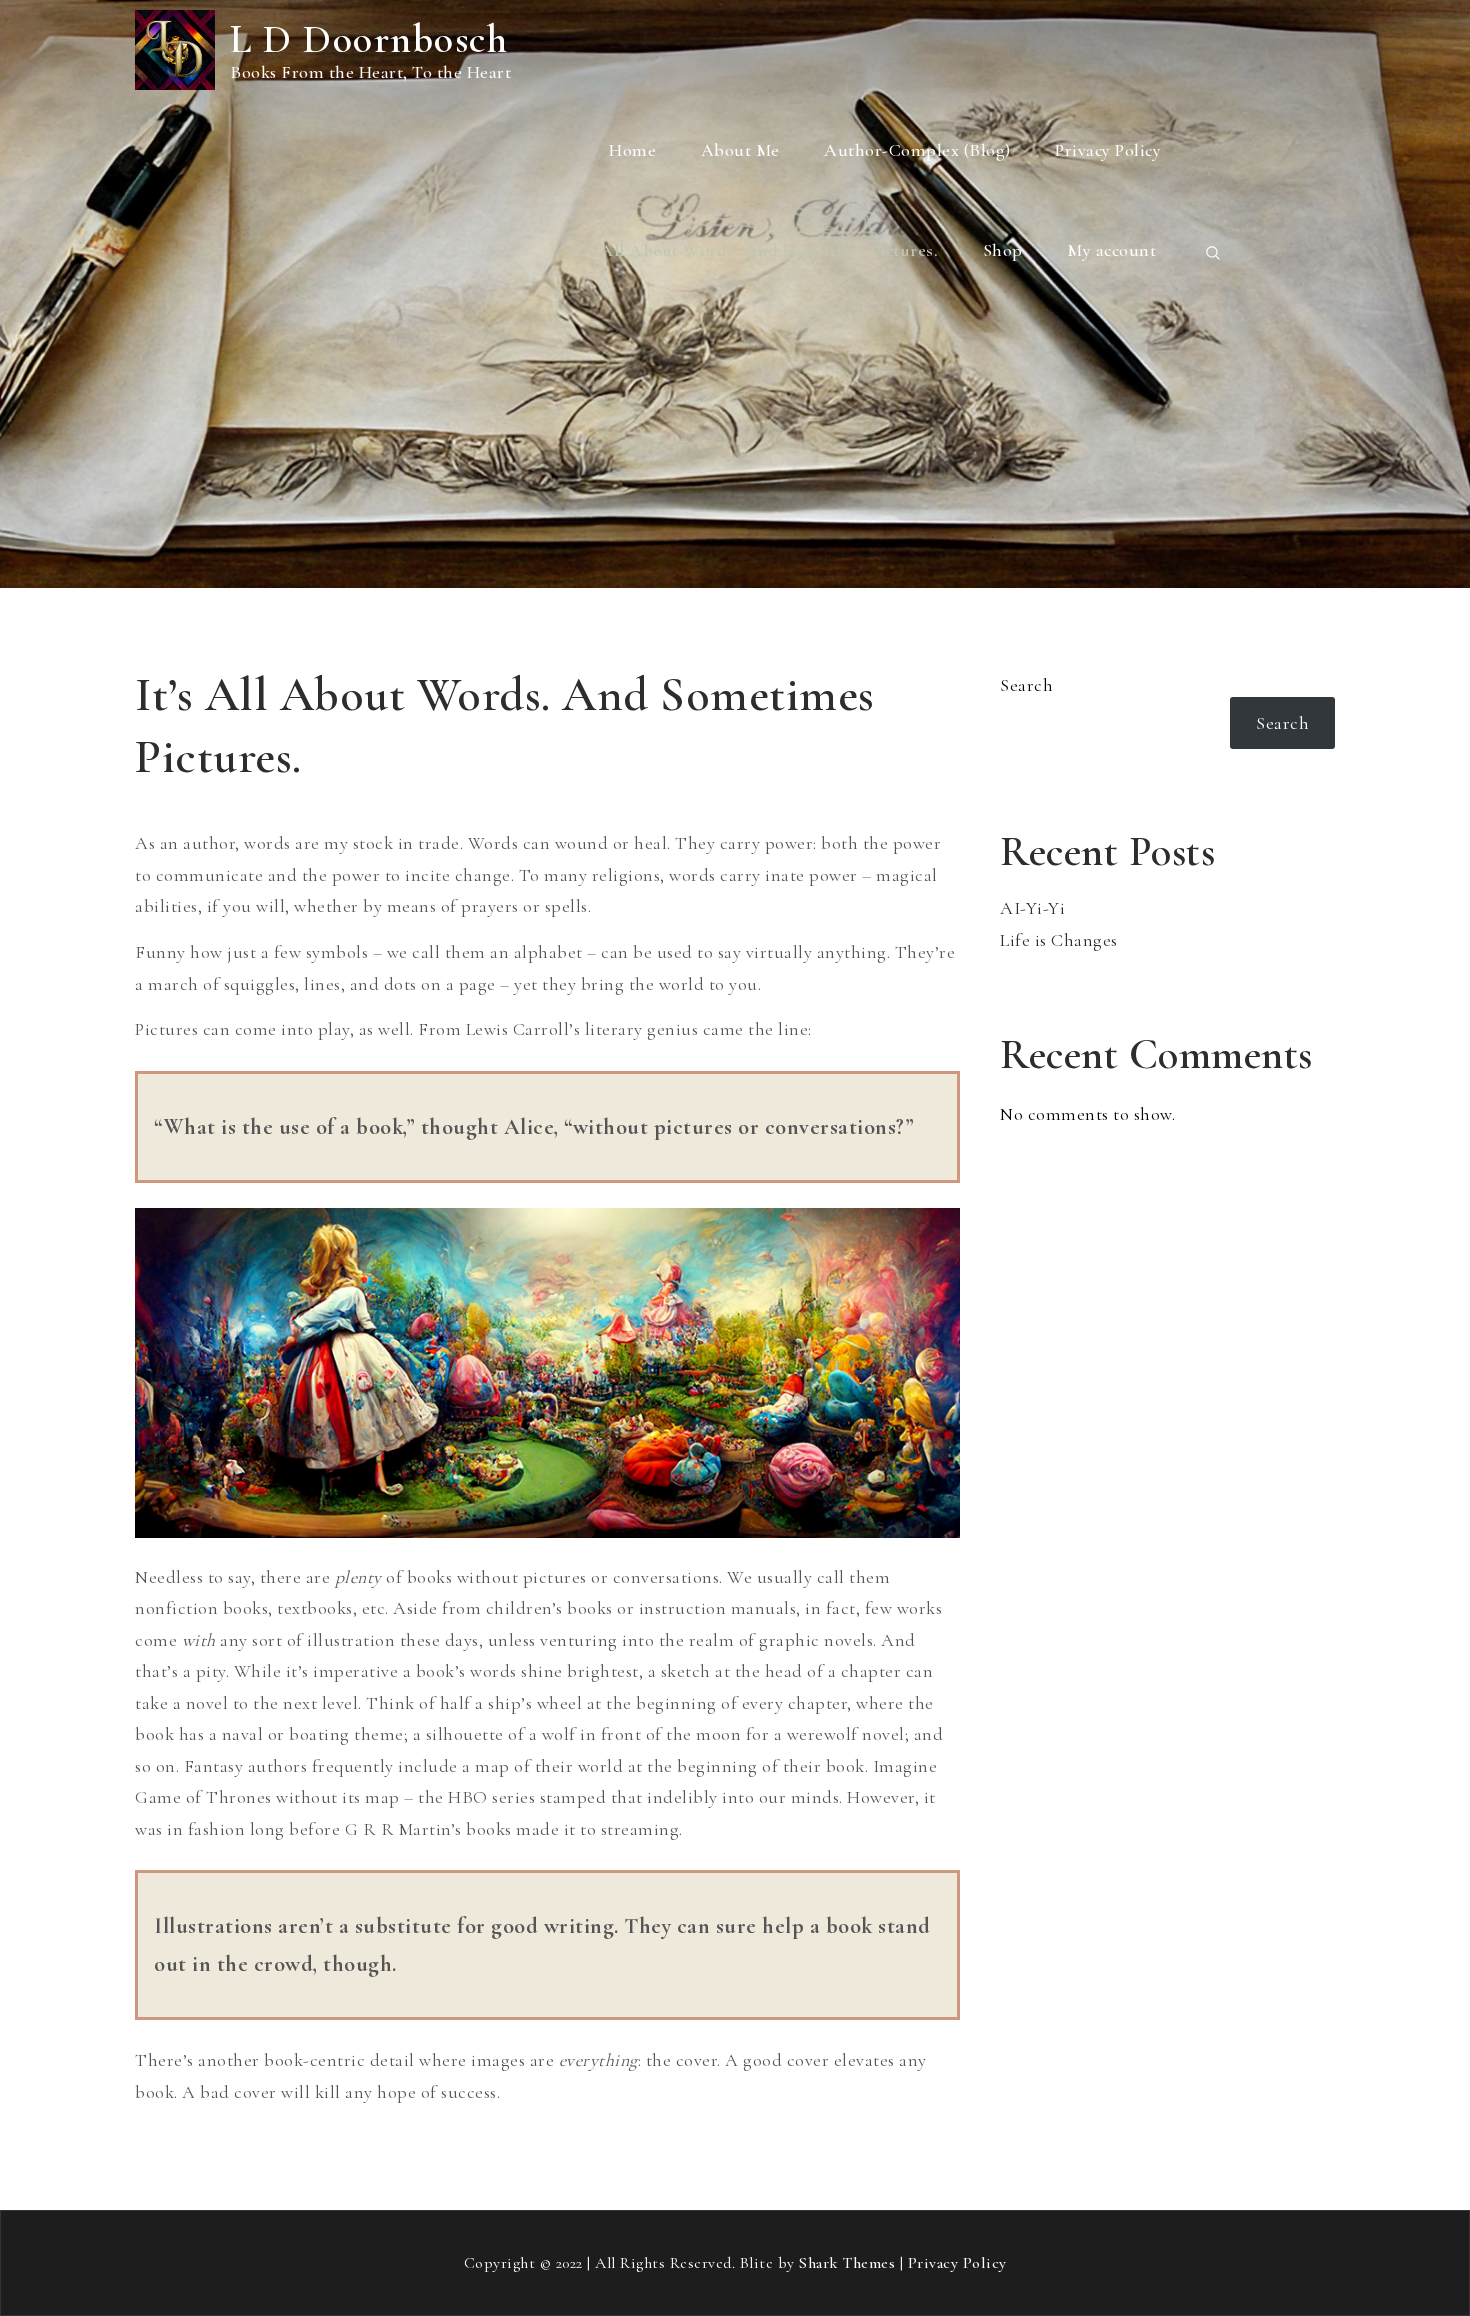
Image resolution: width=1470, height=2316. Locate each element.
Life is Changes (1059, 940)
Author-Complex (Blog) (917, 150)
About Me (740, 150)
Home (632, 150)
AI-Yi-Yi (1032, 908)
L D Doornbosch (369, 39)
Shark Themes (849, 2263)
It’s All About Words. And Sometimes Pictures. (755, 250)
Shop (1003, 250)
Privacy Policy (1108, 150)
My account (1111, 250)
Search (1026, 685)
